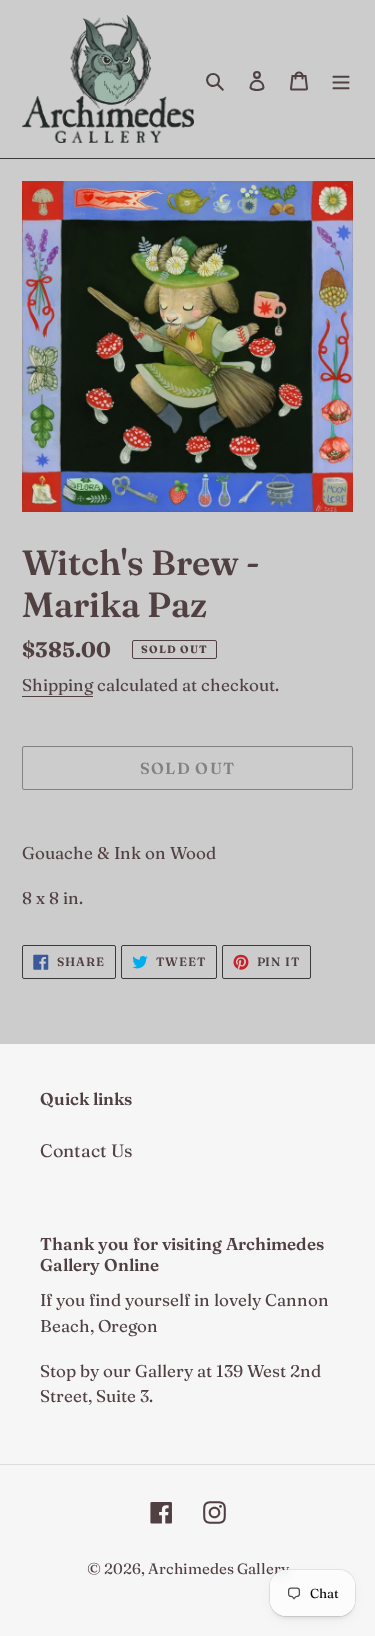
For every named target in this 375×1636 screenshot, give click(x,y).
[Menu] (341, 79)
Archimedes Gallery (218, 1568)
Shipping (57, 684)
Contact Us (86, 1150)
